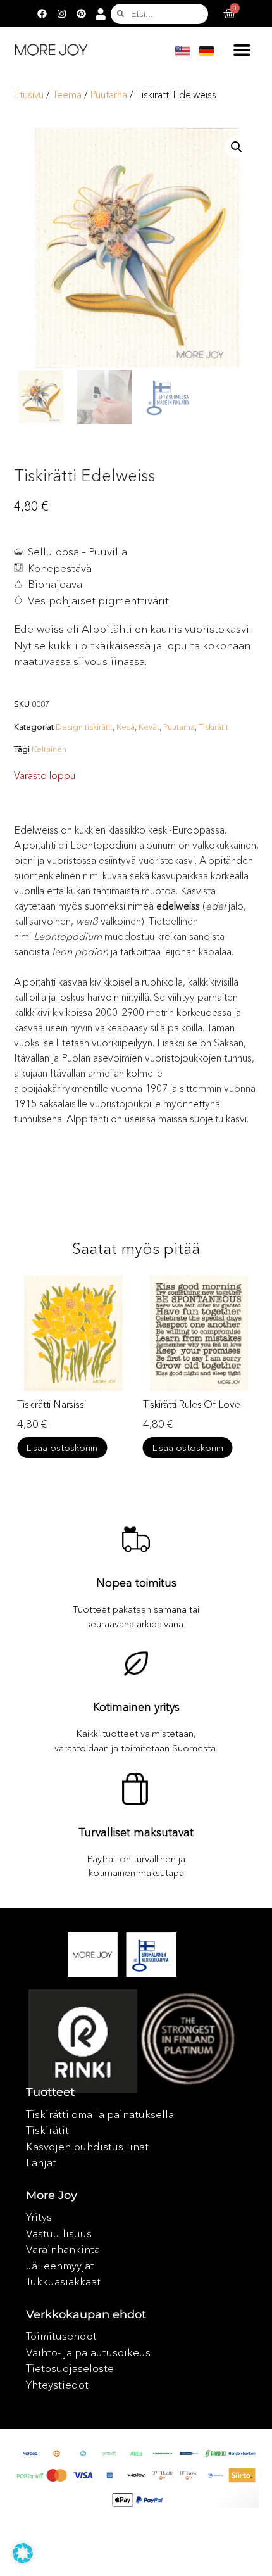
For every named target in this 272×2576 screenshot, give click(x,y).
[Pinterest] (81, 14)
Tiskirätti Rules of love (192, 1404)
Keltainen (49, 749)
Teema (67, 95)
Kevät (149, 726)
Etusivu (29, 95)
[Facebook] (42, 14)
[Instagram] (61, 14)
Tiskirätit (213, 726)
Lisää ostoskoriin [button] (62, 1448)
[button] (242, 49)
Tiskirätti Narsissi (51, 1404)
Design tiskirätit (84, 726)
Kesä (126, 726)
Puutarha (109, 95)
